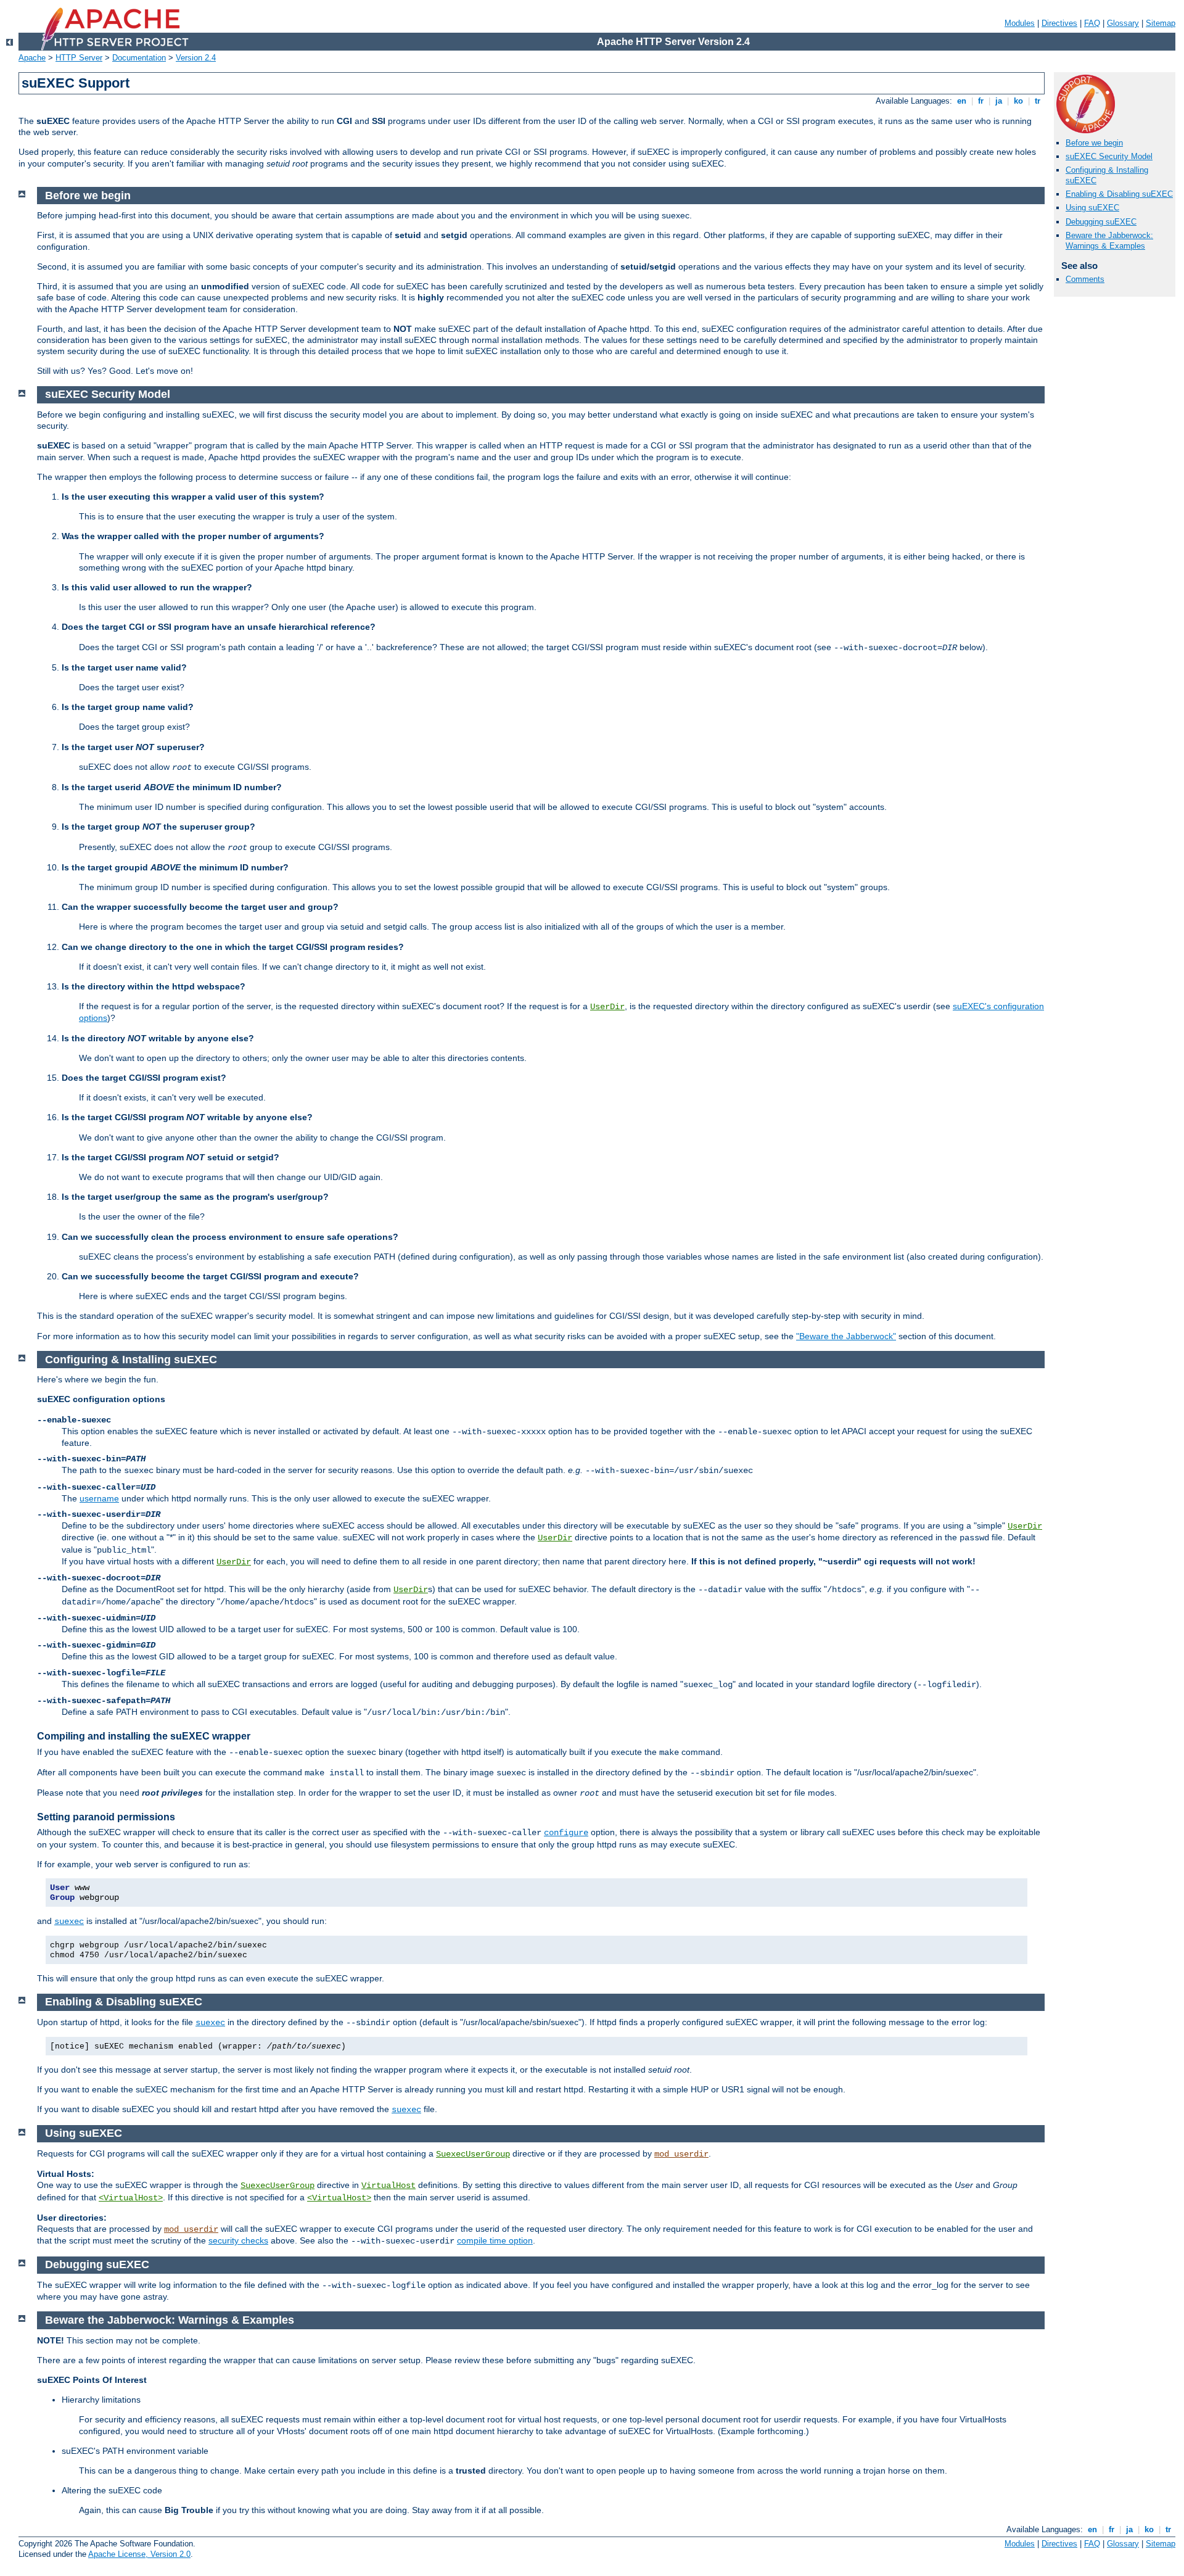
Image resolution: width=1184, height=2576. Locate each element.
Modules (1020, 23)
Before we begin (1094, 143)
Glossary (1123, 23)
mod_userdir (681, 2154)
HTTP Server (79, 58)
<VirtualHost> (131, 2198)
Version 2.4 (196, 58)
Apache (32, 58)
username (99, 1498)
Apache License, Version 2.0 (139, 2554)
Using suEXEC (1092, 208)
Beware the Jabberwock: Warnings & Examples (1109, 241)
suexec (69, 1922)
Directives (1059, 23)
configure (566, 1833)
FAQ (1092, 23)
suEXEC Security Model (1109, 156)
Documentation (139, 58)
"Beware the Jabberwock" (846, 1336)
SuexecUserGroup (473, 2154)
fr (981, 101)
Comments (1085, 279)
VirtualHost (388, 2186)
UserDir (607, 1007)
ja (999, 101)
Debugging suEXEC (1101, 222)
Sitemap (1161, 23)
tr (1038, 101)
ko (1018, 101)
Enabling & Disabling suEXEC (1119, 194)
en (962, 101)
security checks (238, 2240)
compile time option (495, 2240)
